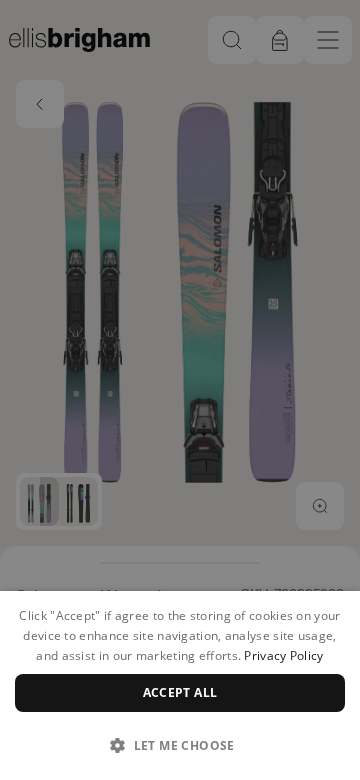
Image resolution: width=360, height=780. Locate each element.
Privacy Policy (283, 655)
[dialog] (180, 685)
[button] (180, 745)
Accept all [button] (180, 692)
